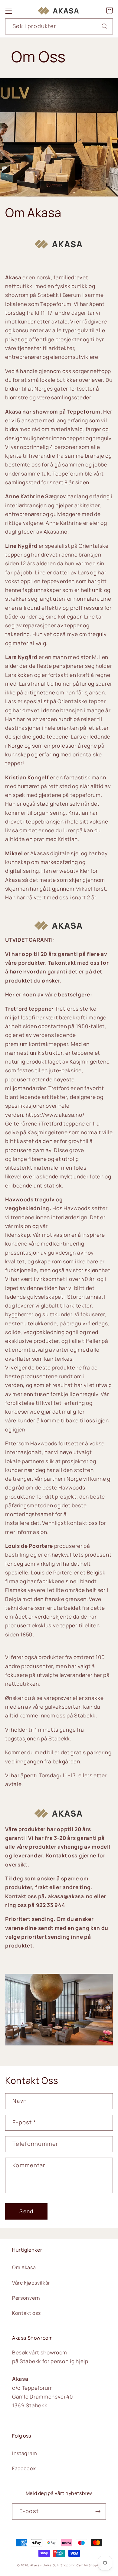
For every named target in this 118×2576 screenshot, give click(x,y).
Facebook (24, 2468)
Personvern (26, 2298)
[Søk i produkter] (105, 26)
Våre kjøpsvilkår (31, 2283)
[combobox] (59, 27)
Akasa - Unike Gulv (45, 2565)
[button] (9, 11)
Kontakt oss (26, 2313)
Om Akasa (24, 2267)
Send (26, 2211)
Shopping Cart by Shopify (81, 2565)
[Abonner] (98, 2512)
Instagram (25, 2453)
